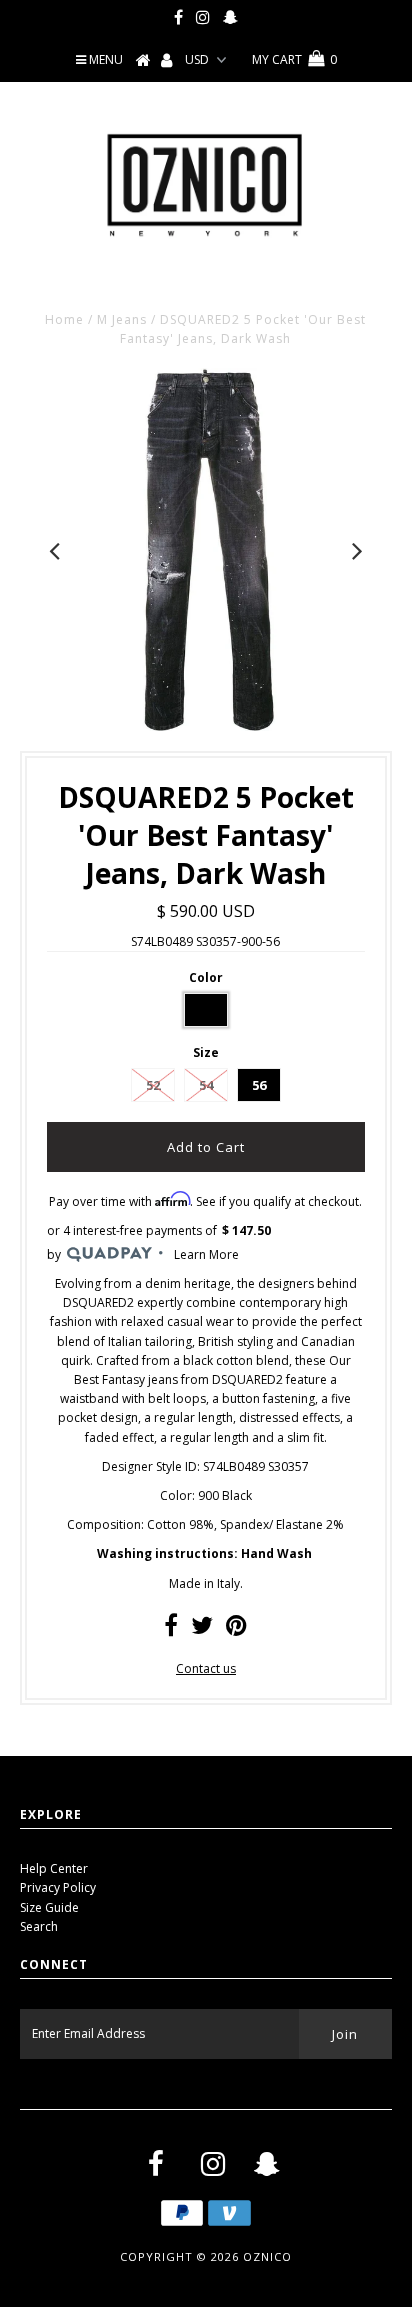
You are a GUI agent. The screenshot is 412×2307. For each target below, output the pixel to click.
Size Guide (49, 1907)
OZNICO (267, 2256)
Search (39, 1926)
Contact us (206, 1668)
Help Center (54, 1868)
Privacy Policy (58, 1887)
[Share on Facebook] (171, 1629)
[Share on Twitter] (202, 1629)
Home (64, 319)
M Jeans (122, 319)
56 (259, 1085)
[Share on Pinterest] (236, 1629)
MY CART (294, 59)
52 (153, 1085)
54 (206, 1085)
